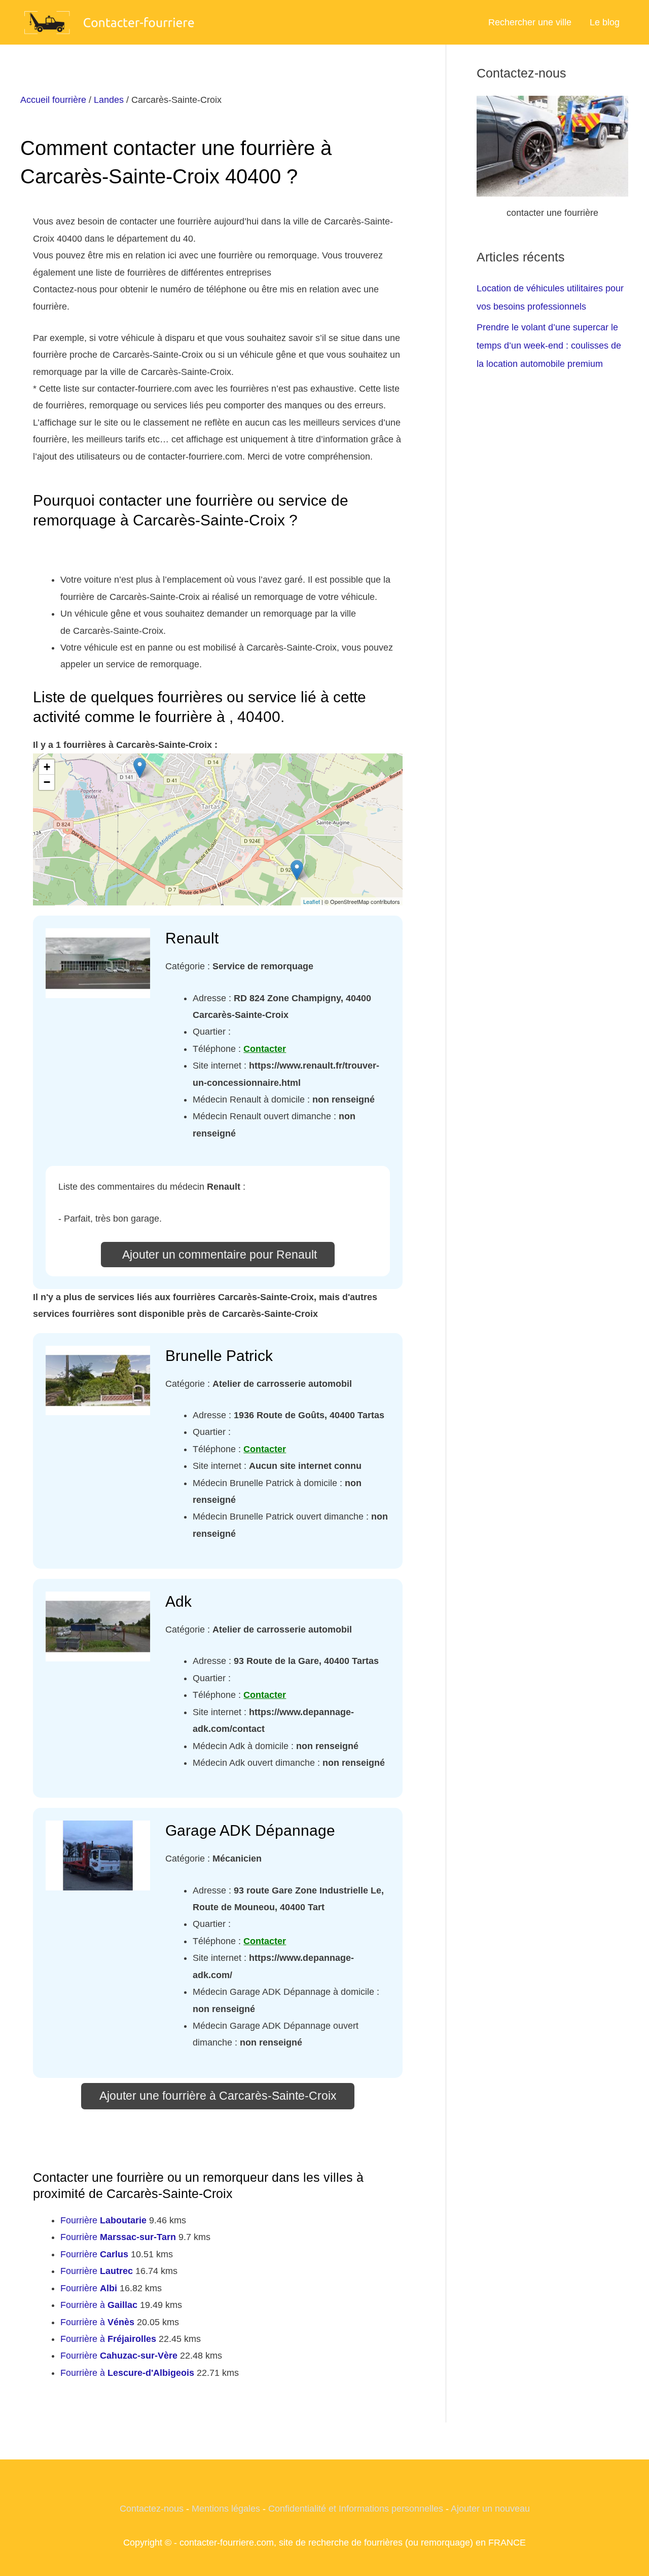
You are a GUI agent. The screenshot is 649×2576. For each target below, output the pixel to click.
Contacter (265, 1049)
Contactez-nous (152, 2509)
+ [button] (47, 767)
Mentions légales (226, 2509)
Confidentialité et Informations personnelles (356, 2509)
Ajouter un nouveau (490, 2509)
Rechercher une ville (530, 22)
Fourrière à (99, 2305)
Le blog (605, 22)
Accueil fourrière (53, 100)
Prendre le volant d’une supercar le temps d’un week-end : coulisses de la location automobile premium (549, 346)
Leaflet (312, 901)
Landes (109, 100)
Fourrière (103, 2220)
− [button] (47, 782)
